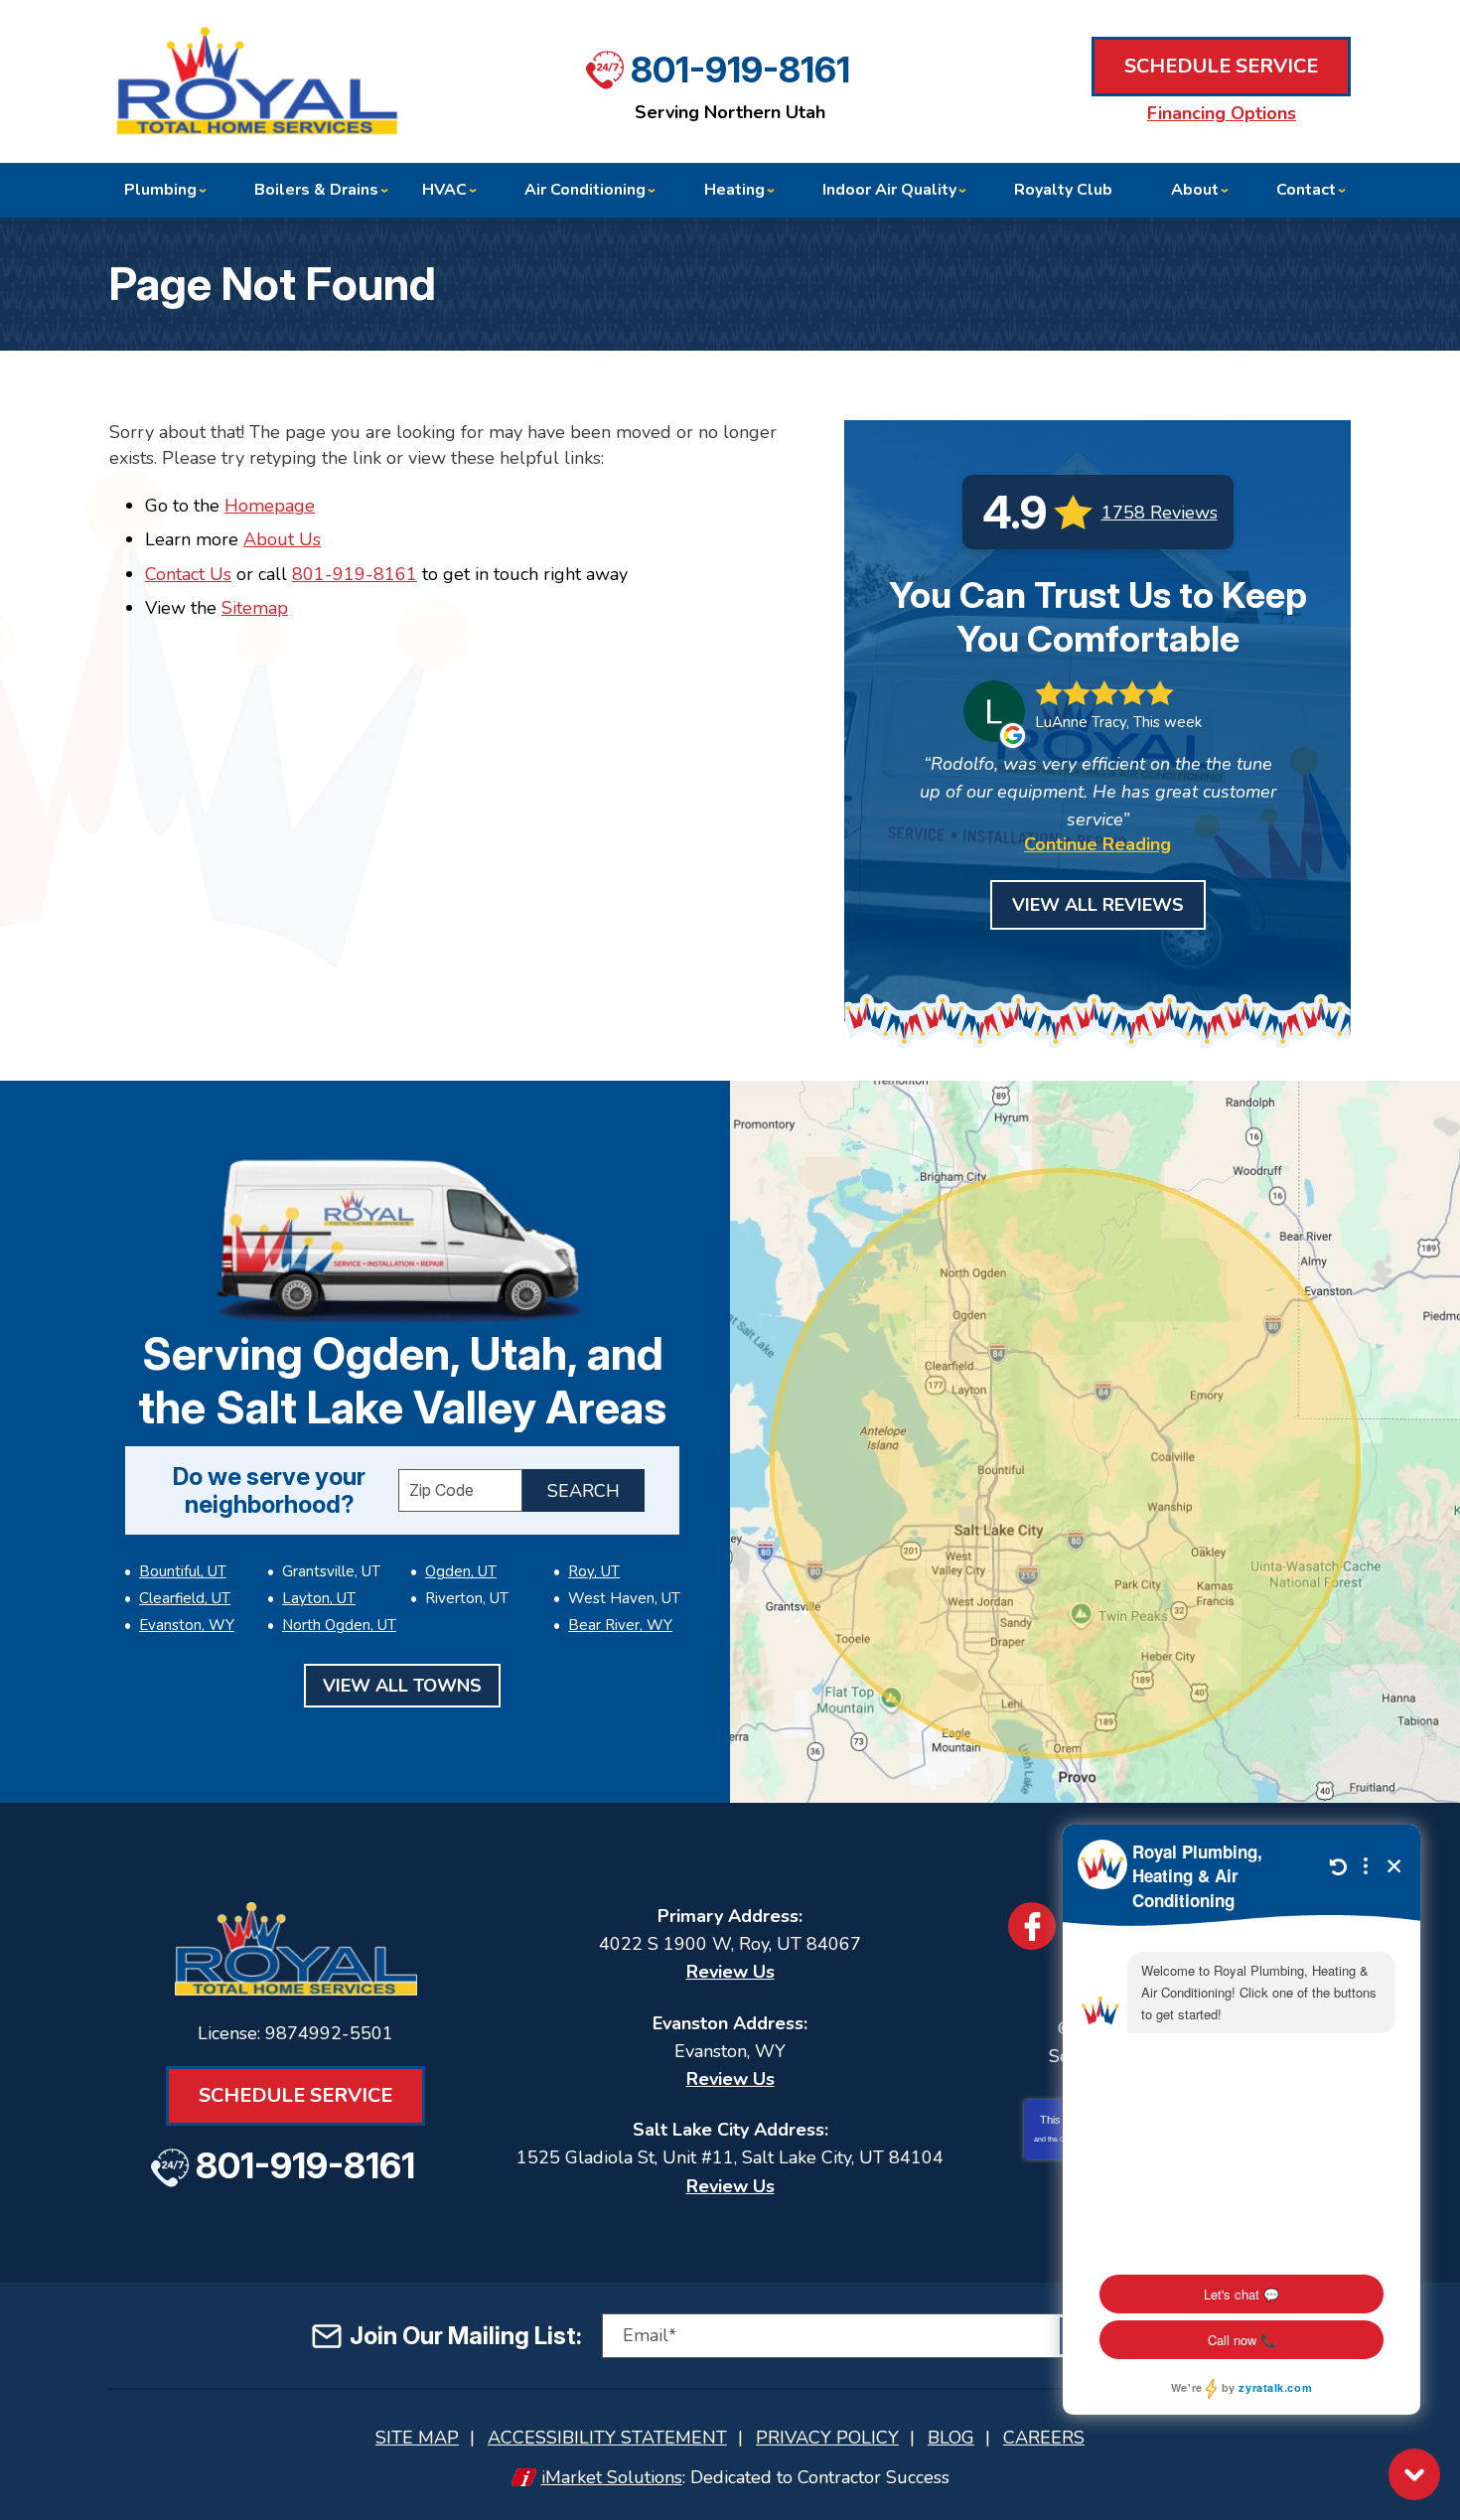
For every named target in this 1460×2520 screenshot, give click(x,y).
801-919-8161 (740, 70)
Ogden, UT (461, 1571)
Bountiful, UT (183, 1571)
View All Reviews (1098, 905)
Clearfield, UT (185, 1598)
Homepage (270, 506)
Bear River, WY (620, 1625)
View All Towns (402, 1686)
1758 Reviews (1160, 513)
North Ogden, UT (339, 1625)
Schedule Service (1221, 66)
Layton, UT (319, 1598)
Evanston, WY (187, 1625)
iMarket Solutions (612, 2477)
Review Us (730, 1972)
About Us (282, 539)
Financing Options (1222, 113)
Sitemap (255, 608)
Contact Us (188, 574)
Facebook (1032, 1926)
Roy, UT (594, 1571)
